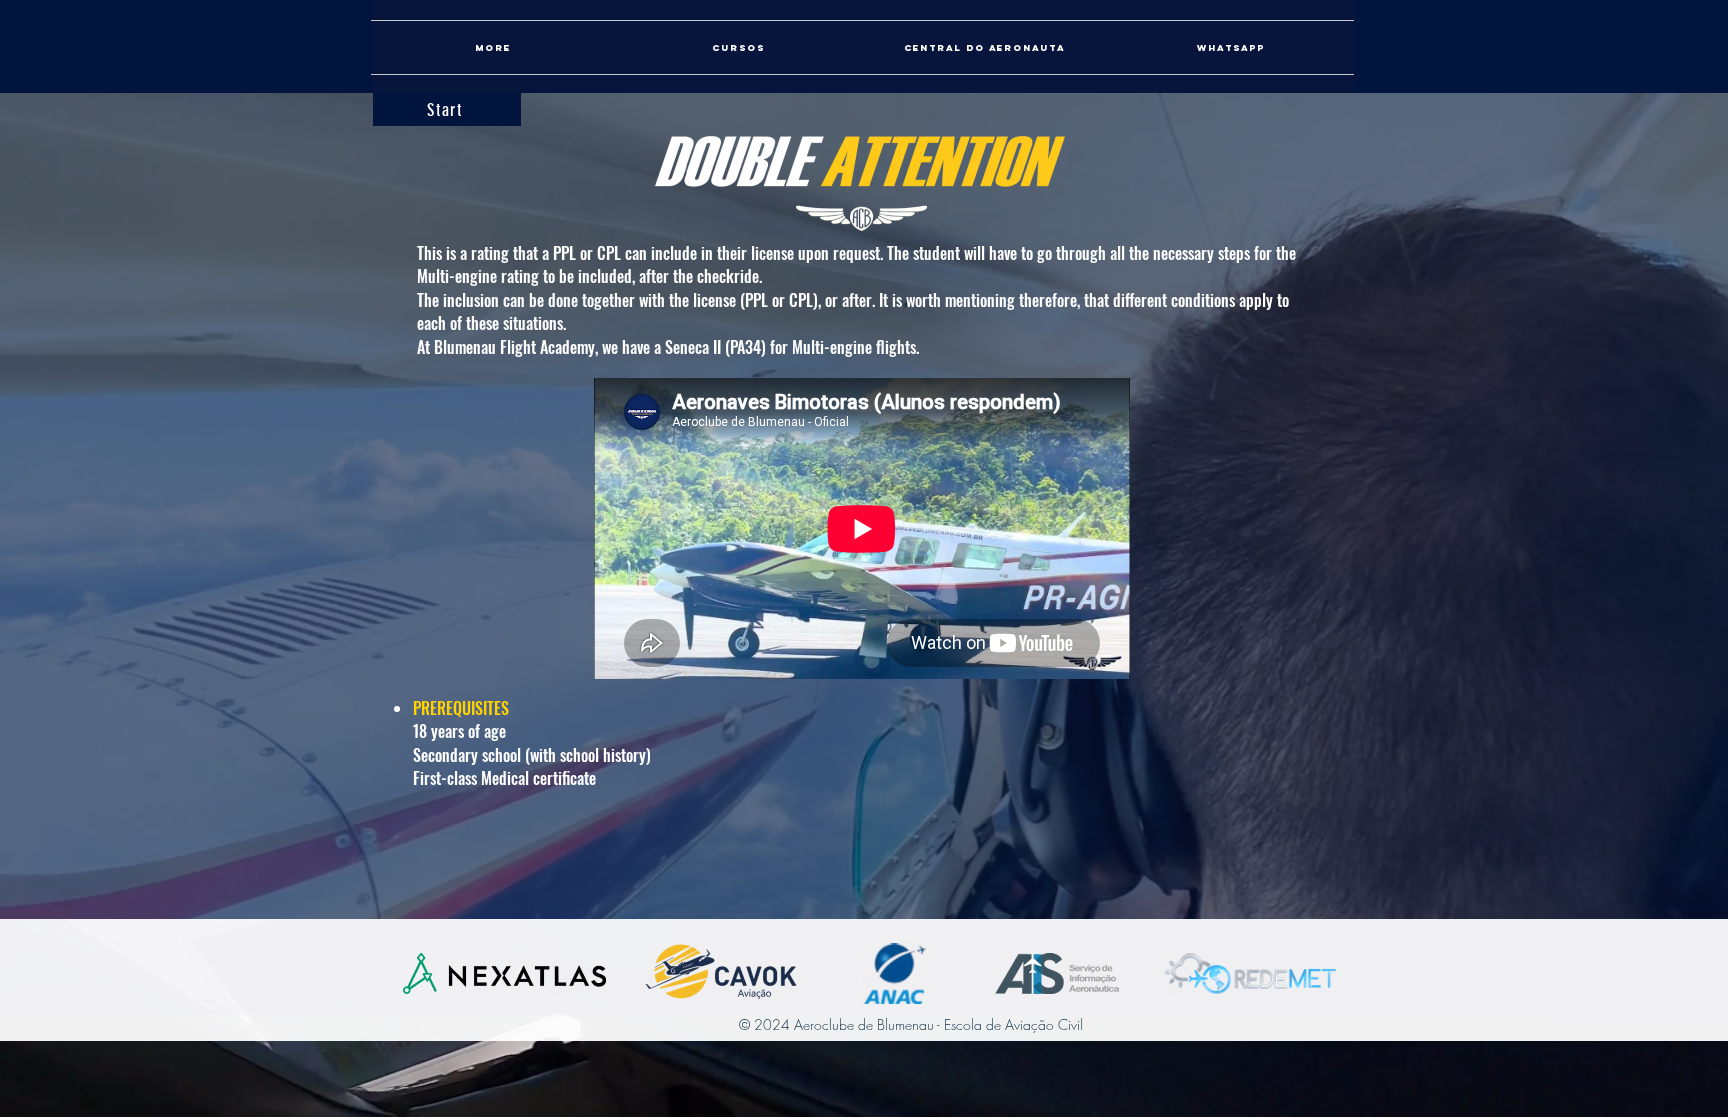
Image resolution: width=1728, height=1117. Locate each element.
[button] (985, 47)
